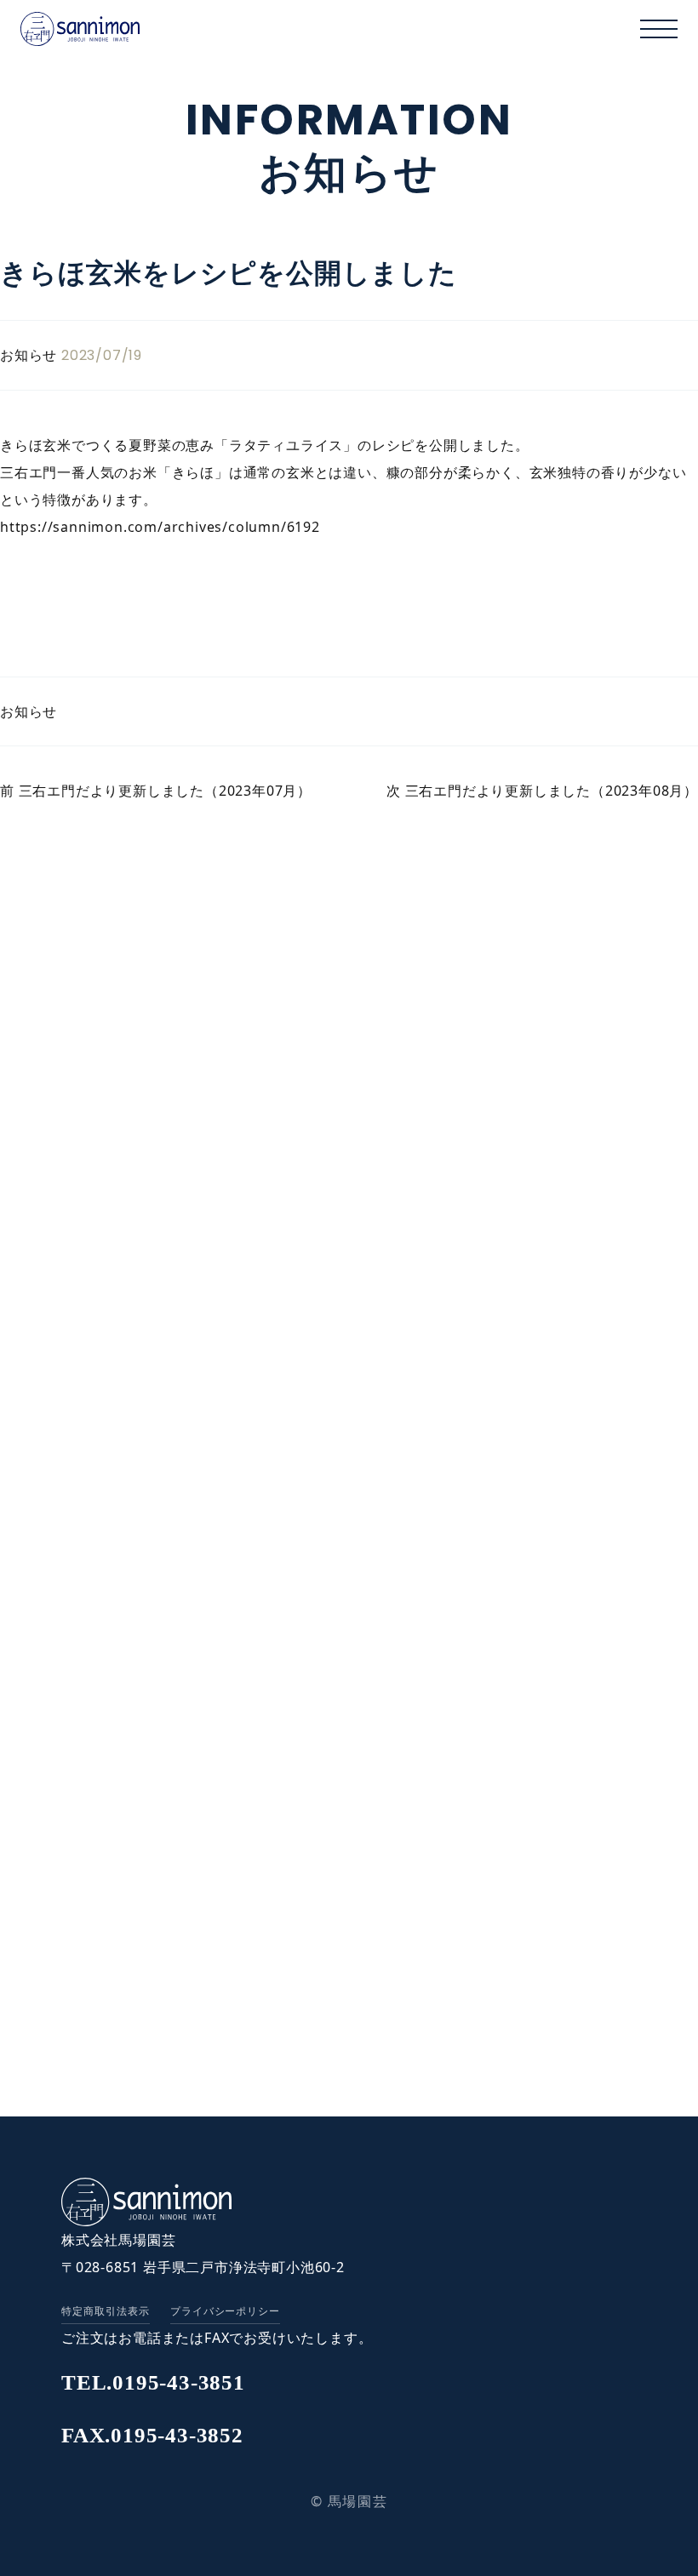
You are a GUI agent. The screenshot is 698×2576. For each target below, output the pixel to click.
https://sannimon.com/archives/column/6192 (160, 527)
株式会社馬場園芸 (118, 2240)
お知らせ (29, 711)
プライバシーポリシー (226, 2311)
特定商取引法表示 (106, 2311)
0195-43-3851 (153, 2382)
